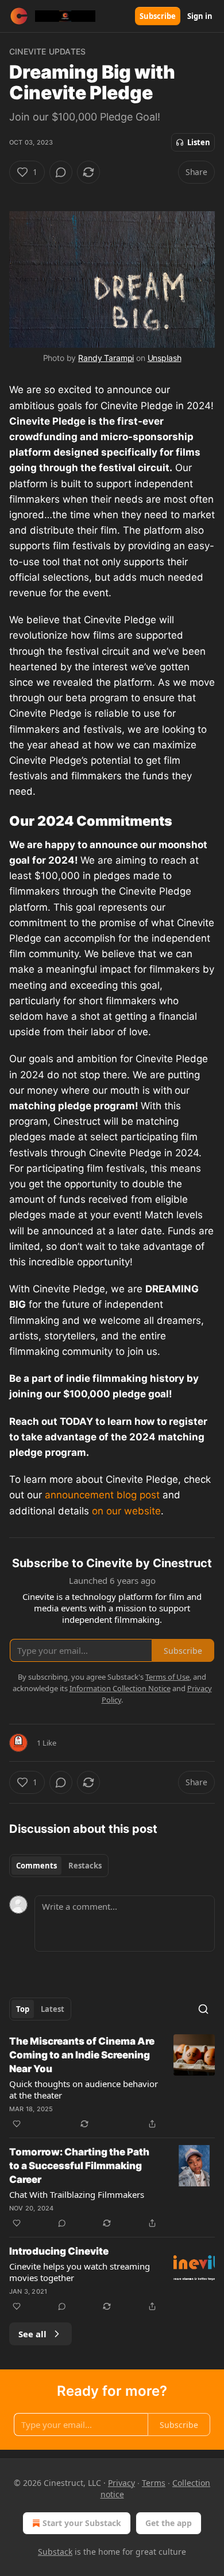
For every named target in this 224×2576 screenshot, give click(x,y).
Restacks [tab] (85, 1866)
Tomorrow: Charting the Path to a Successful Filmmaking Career (79, 2166)
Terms (154, 2483)
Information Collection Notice (120, 1688)
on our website (126, 1511)
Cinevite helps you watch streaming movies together (80, 2272)
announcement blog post (102, 1495)
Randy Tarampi (106, 358)
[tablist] (59, 1866)
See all (32, 2334)
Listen (199, 142)
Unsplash (165, 358)
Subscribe (158, 16)
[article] (112, 2082)
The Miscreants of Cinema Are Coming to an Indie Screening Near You (82, 2055)
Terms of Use (167, 1677)
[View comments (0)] (61, 172)
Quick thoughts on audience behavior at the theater (84, 2089)
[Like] (17, 2124)
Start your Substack (82, 2523)
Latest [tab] (53, 2009)
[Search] (203, 2009)
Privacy (121, 2483)
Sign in (200, 16)
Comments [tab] (36, 1866)
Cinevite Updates (47, 51)
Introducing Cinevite (59, 2251)
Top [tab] (23, 2009)
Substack (55, 2552)
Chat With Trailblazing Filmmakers (77, 2194)
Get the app (169, 2523)
